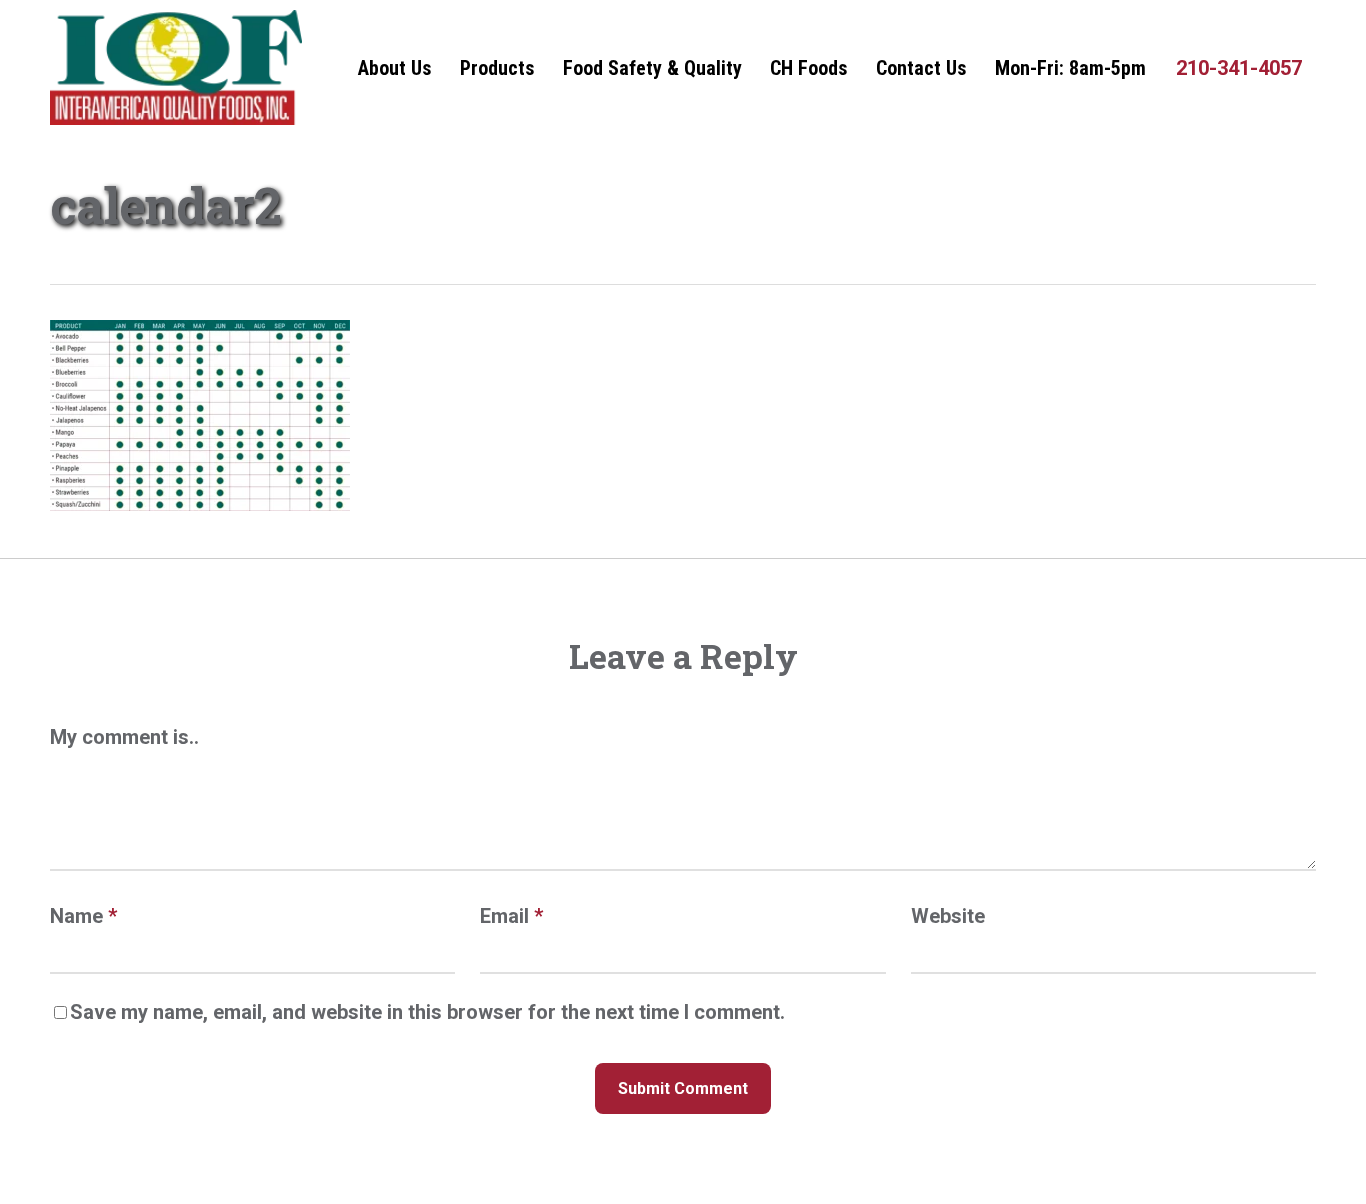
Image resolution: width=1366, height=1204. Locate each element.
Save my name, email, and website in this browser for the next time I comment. (427, 1012)
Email (511, 916)
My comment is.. (124, 737)
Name (83, 916)
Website (948, 916)
